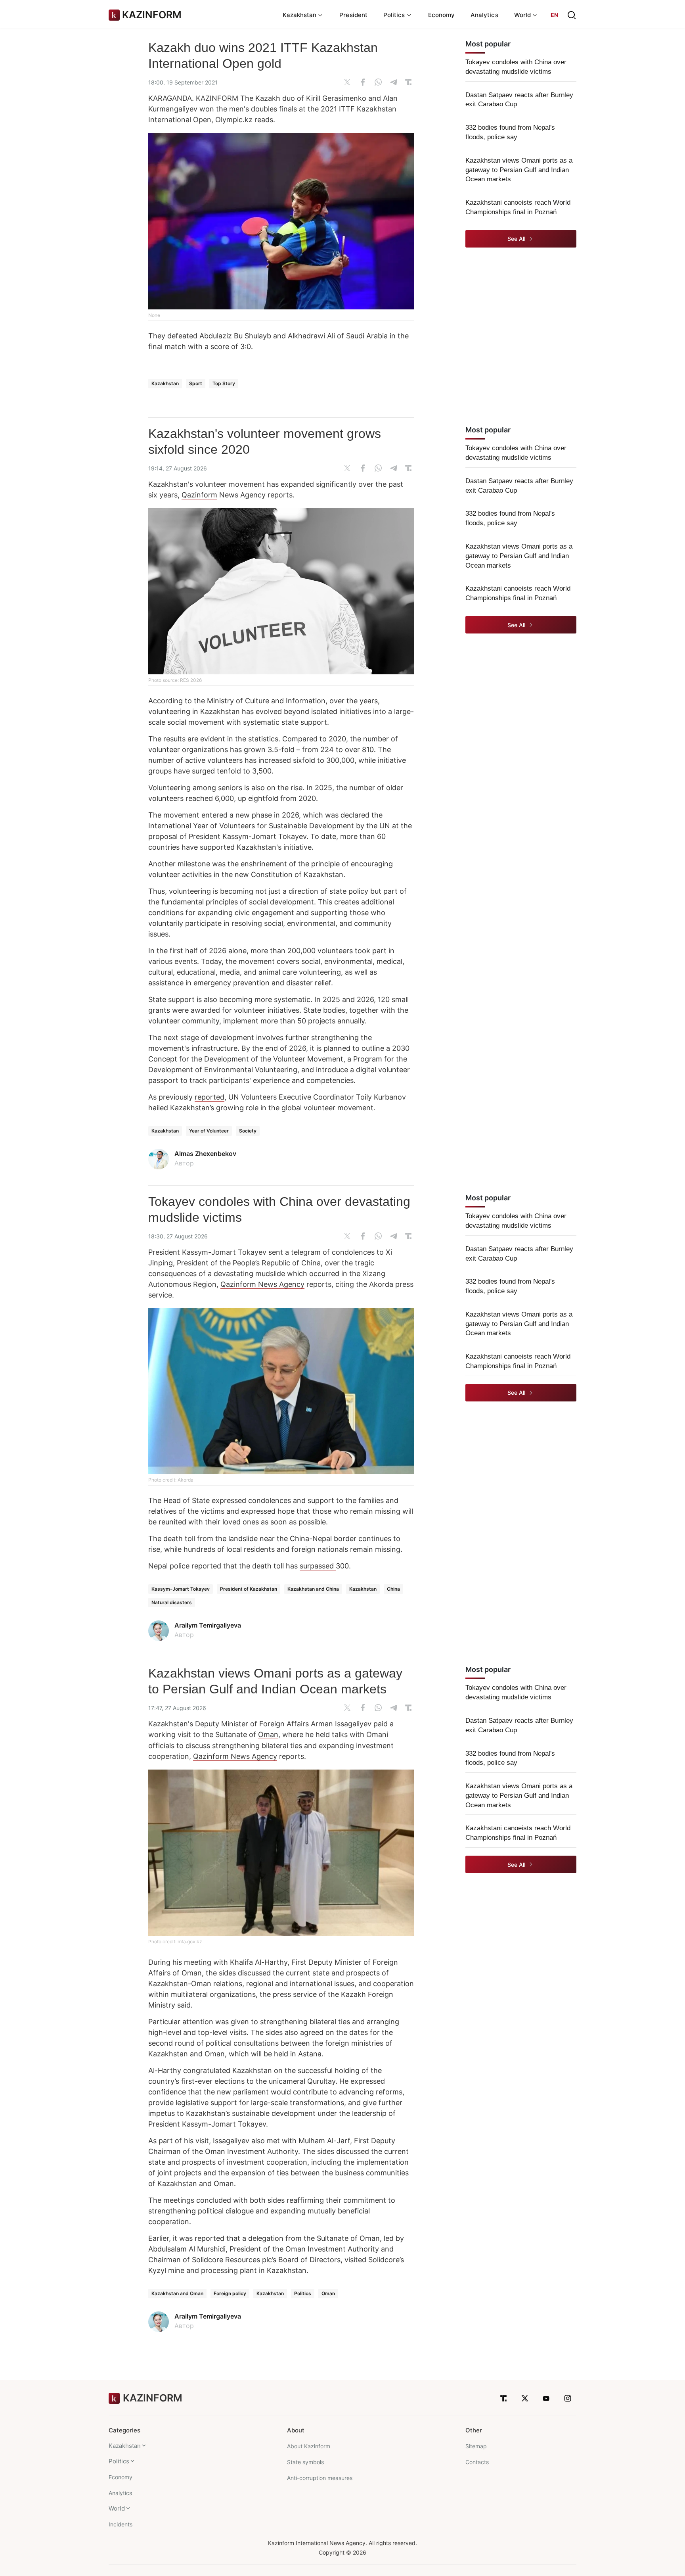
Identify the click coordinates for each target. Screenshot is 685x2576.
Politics (303, 2293)
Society (248, 1131)
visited (356, 2260)
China (393, 1589)
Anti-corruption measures (320, 2478)
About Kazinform (309, 2446)
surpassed (318, 1566)
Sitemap (476, 2446)
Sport (196, 383)
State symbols (305, 2462)
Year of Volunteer (209, 1131)
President (353, 15)
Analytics (484, 15)
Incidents (121, 2524)
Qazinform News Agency (262, 1284)
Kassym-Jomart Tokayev (181, 1589)
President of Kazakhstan (249, 1589)
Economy (442, 15)
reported (210, 1097)
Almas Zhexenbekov (205, 1154)
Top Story (224, 383)
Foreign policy (230, 2293)
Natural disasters (172, 1602)
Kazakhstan (165, 383)
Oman (268, 1734)
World (117, 2508)
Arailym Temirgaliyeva (208, 1625)
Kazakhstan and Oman (177, 2293)
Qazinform (199, 495)
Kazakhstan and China (313, 1589)
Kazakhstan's (172, 1724)
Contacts (477, 2462)
